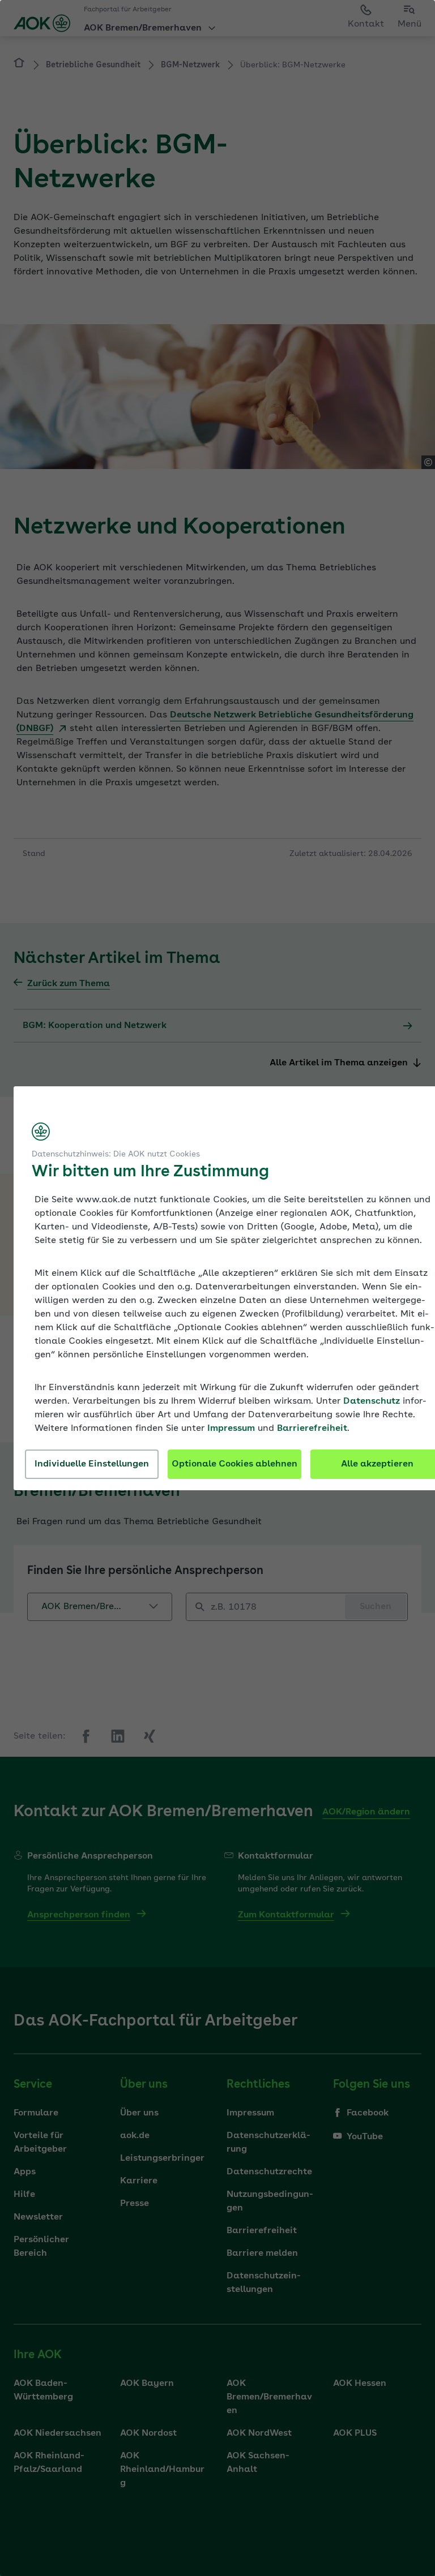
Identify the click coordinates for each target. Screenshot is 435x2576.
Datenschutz (372, 1401)
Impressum (231, 1429)
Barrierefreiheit (312, 1429)
